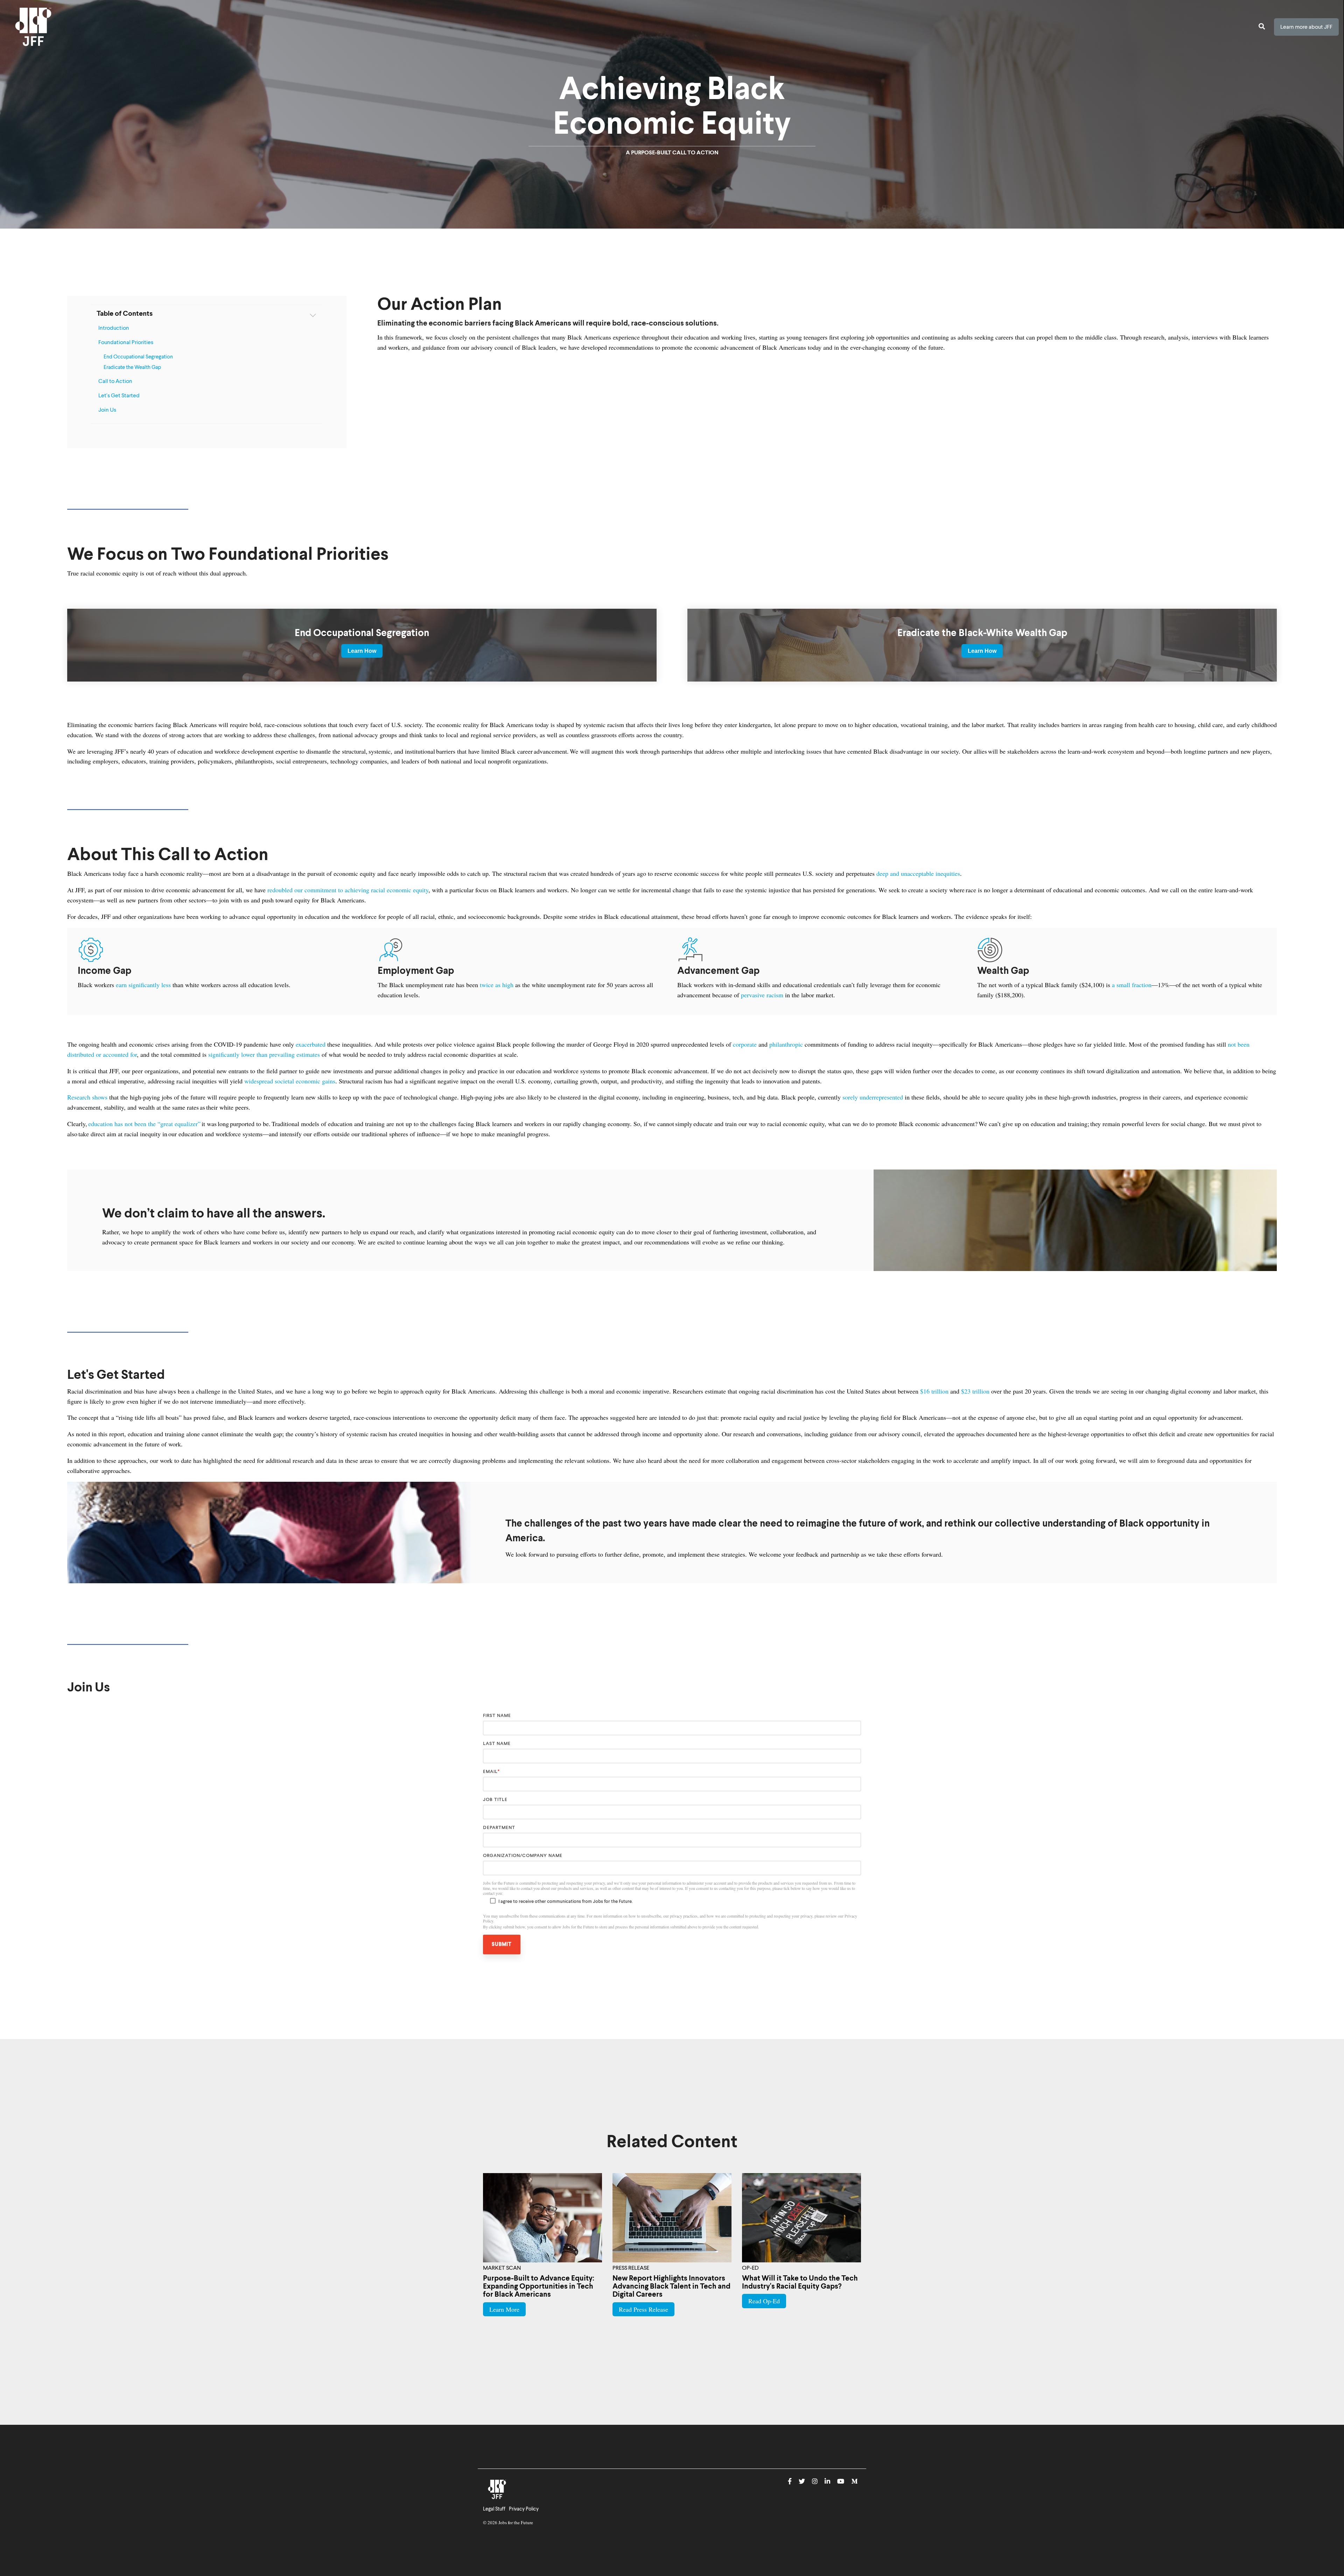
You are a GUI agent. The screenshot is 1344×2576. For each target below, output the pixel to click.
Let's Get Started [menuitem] (119, 396)
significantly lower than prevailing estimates (263, 1054)
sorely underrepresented (872, 1097)
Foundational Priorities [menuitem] (126, 343)
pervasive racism (761, 995)
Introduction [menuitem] (114, 328)
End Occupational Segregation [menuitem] (138, 357)
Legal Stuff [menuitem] (494, 2509)
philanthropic (785, 1044)
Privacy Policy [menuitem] (524, 2509)
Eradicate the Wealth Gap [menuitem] (132, 368)
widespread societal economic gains (289, 1081)
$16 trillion (933, 1391)
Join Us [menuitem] (107, 410)
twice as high (496, 985)
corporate (744, 1044)
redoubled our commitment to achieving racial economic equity (347, 890)
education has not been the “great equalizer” (144, 1124)
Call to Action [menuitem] (115, 382)
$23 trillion (974, 1391)
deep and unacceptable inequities (917, 873)
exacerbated (310, 1044)
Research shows (87, 1097)
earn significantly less (142, 985)
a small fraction (1131, 985)
